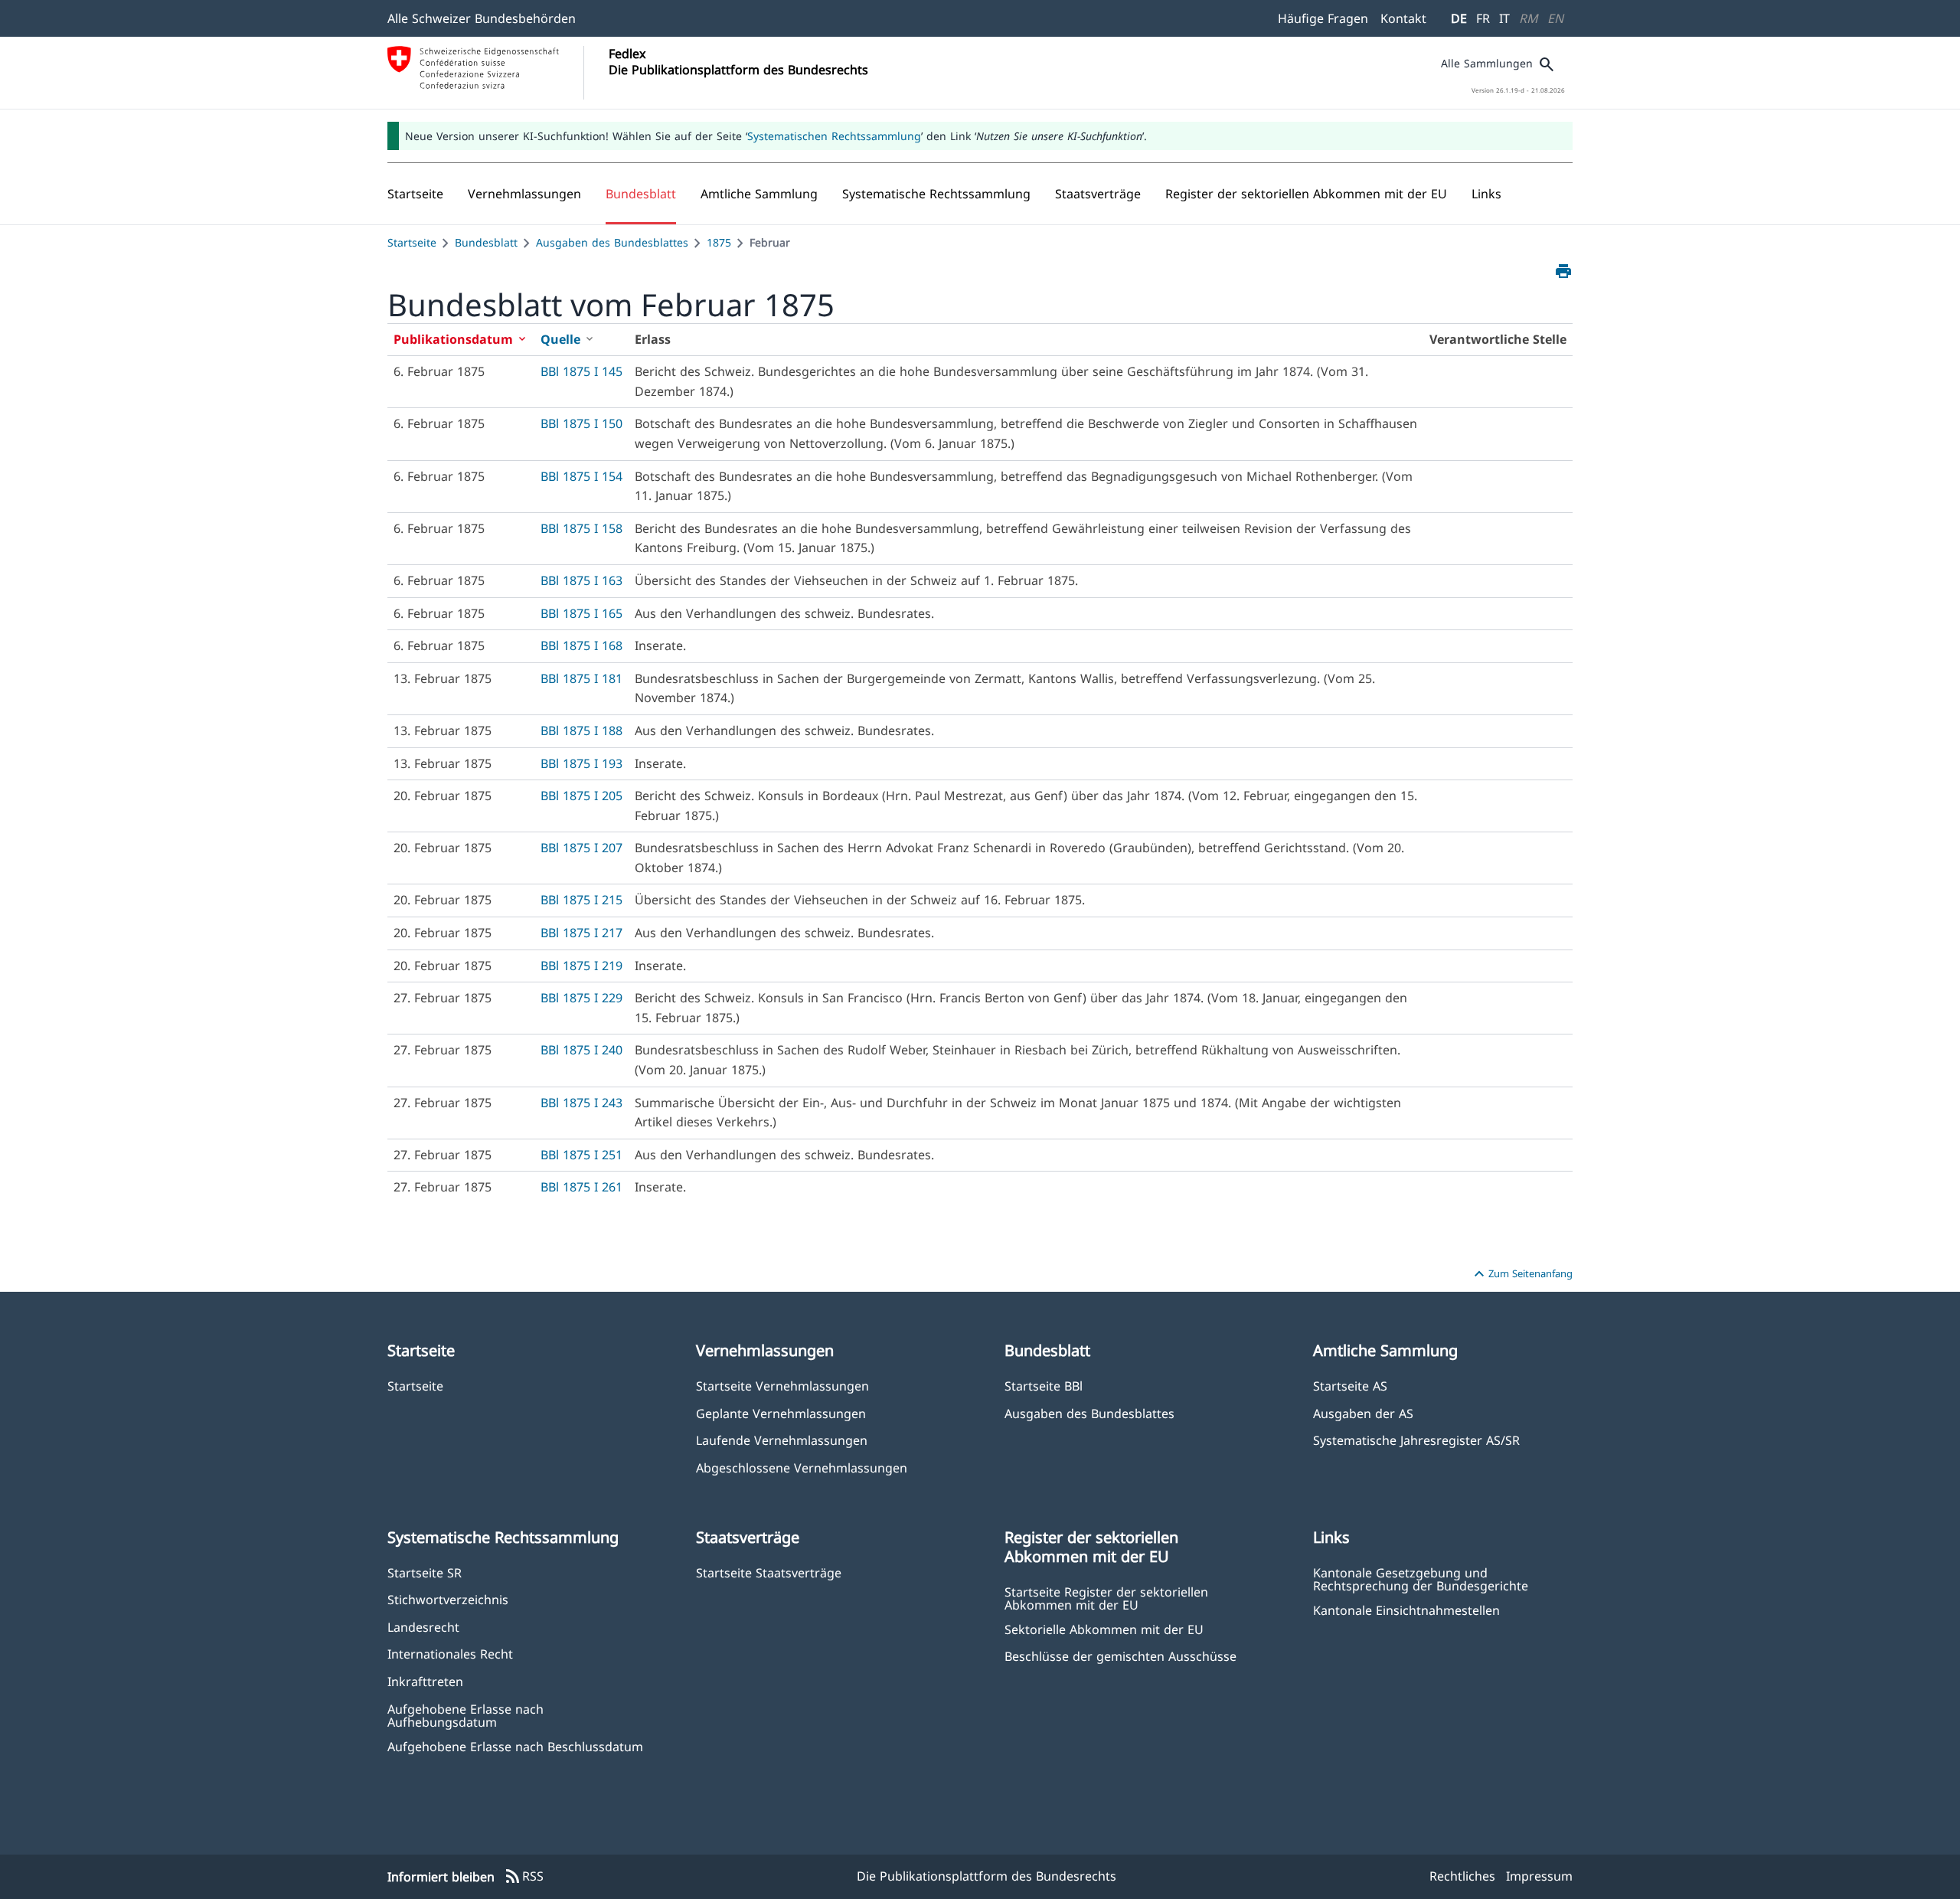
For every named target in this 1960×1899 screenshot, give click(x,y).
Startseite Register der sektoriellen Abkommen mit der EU (1106, 1598)
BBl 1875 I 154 (581, 476)
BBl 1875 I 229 (581, 998)
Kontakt (1403, 18)
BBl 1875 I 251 (581, 1155)
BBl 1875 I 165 (581, 613)
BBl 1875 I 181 (581, 678)
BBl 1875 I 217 (581, 933)
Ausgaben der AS (1363, 1413)
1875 (719, 242)
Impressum (1539, 1876)
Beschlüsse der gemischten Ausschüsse (1120, 1656)
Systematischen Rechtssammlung (834, 136)
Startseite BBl (1044, 1386)
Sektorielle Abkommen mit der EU (1104, 1629)
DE (1459, 18)
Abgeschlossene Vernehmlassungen (802, 1468)
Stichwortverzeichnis (448, 1599)
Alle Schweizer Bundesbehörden (482, 18)
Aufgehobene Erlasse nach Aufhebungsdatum (465, 1715)
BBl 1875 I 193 (581, 763)
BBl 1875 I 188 (581, 731)
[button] (524, 194)
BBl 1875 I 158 (581, 528)
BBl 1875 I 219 (581, 966)
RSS (524, 1877)
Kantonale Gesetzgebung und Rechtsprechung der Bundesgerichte (1421, 1579)
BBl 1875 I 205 (581, 796)
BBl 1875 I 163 (581, 580)
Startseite (412, 242)
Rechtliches (1462, 1876)
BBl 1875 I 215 (581, 900)
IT (1504, 18)
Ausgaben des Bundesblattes (612, 242)
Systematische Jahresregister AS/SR (1416, 1440)
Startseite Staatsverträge (769, 1572)
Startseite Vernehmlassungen (782, 1386)
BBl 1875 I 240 (581, 1050)
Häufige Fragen (1323, 18)
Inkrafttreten (425, 1681)
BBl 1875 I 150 (581, 423)
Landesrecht (423, 1627)
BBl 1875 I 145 (581, 371)
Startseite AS (1350, 1386)
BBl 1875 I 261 (581, 1187)
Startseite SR (425, 1572)
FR (1483, 18)
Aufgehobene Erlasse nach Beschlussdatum (515, 1746)
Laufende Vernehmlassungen (782, 1440)
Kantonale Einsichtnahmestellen (1406, 1610)
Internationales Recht (450, 1654)
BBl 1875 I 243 (581, 1103)
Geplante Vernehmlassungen (781, 1413)
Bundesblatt (486, 242)
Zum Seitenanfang (1521, 1274)
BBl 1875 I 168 (581, 646)
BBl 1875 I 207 (581, 848)
